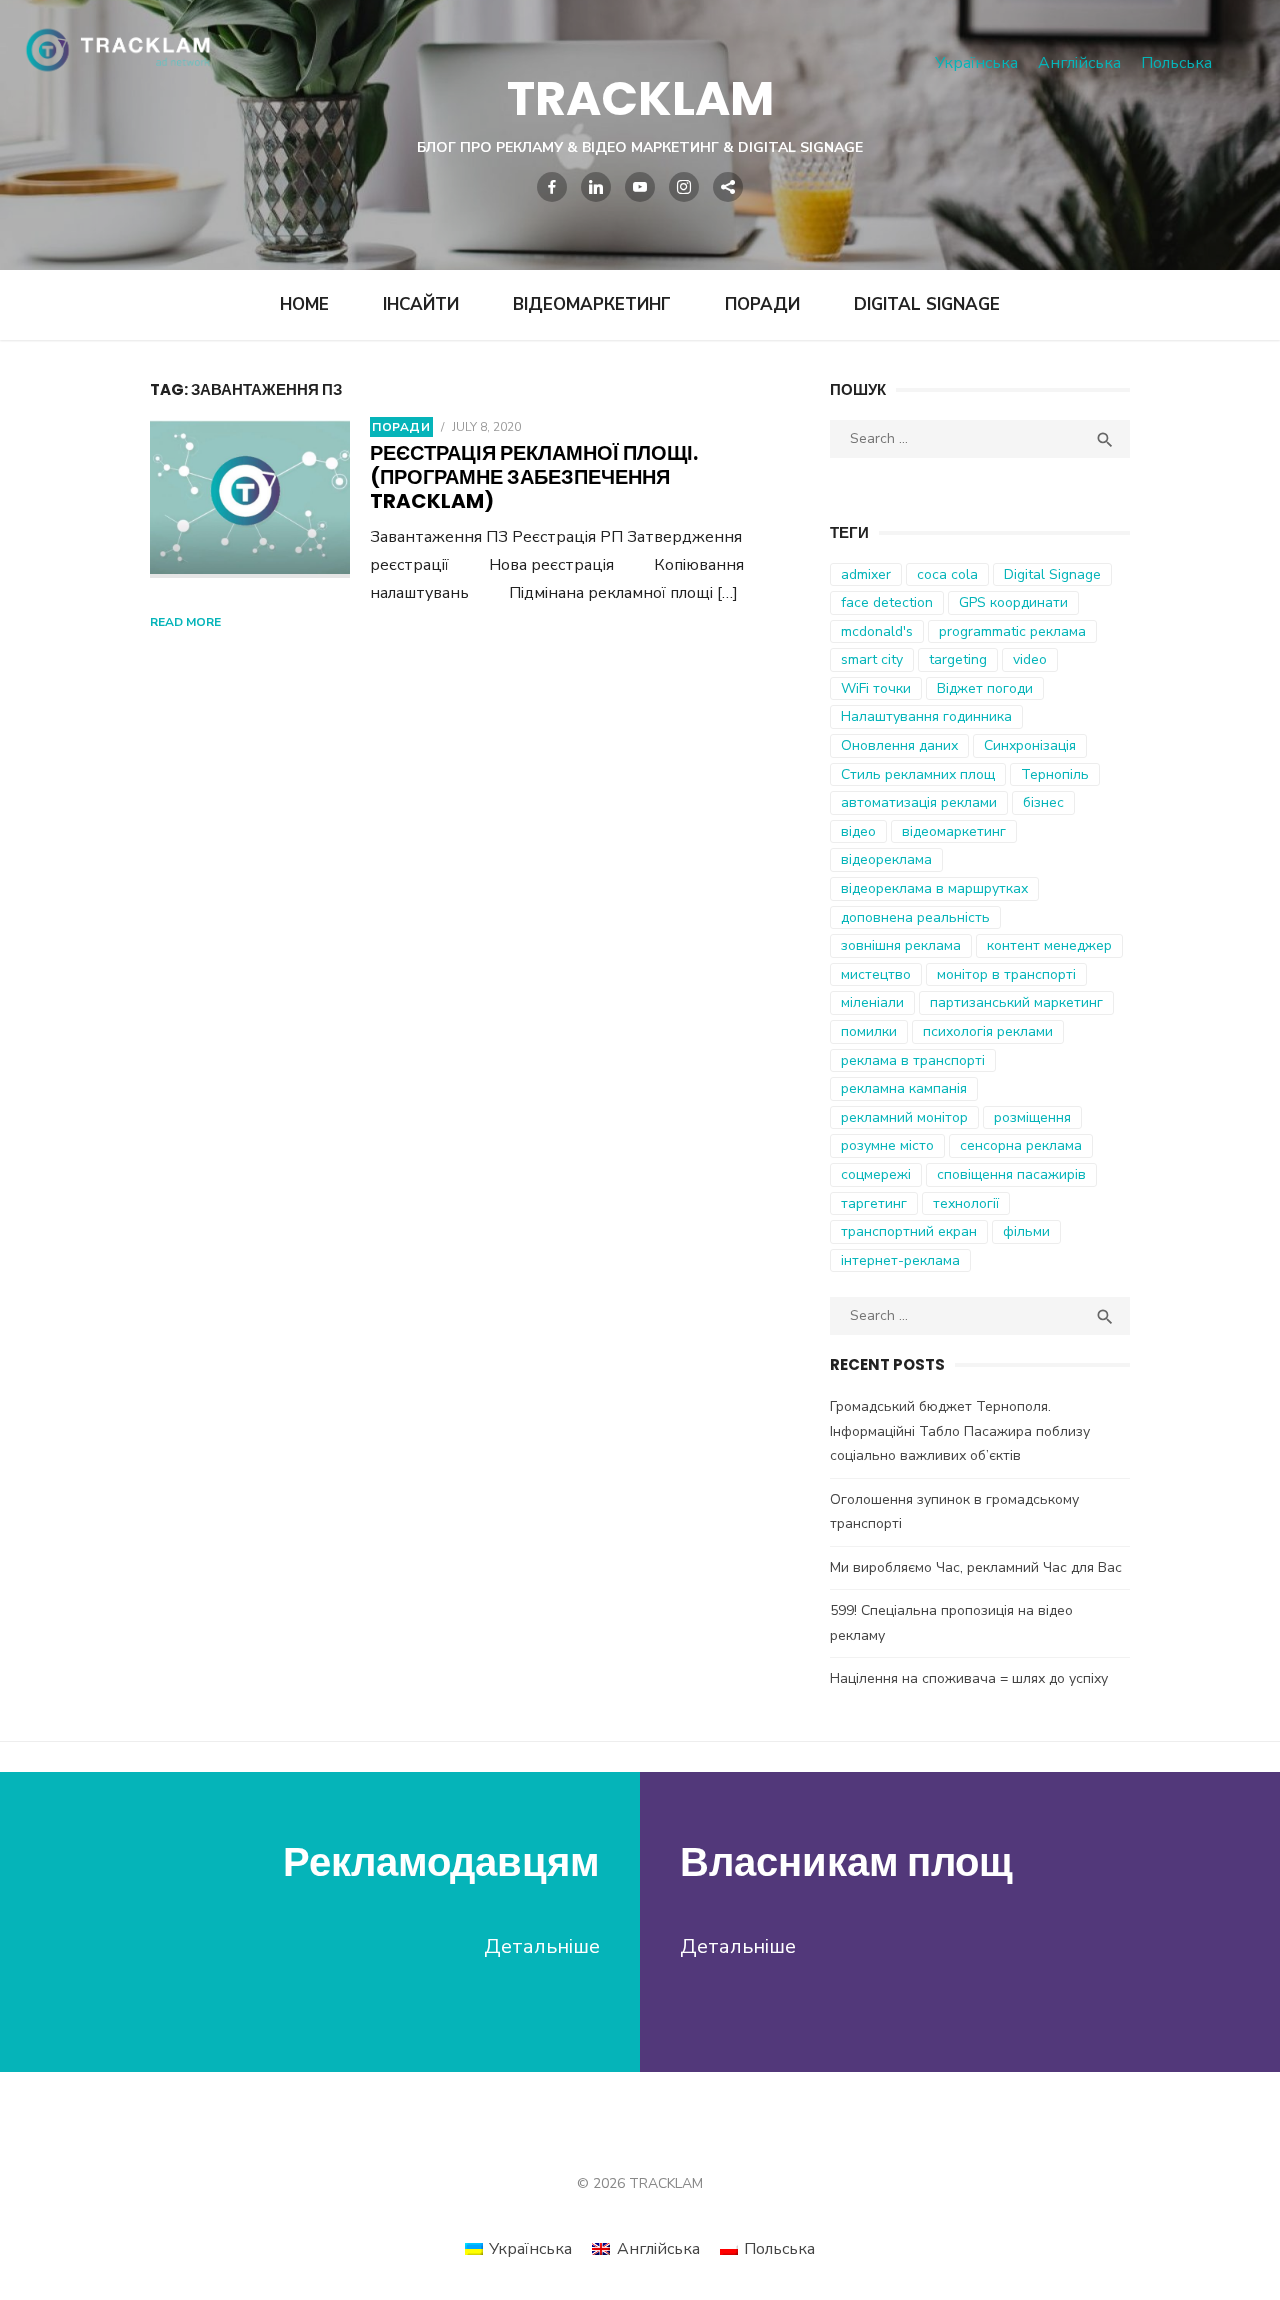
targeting (958, 659)
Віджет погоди (985, 688)
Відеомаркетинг (592, 304)
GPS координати (1013, 602)
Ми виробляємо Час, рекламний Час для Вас (976, 1567)
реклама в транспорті (913, 1060)
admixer (866, 574)
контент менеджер (1049, 945)
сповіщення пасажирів (1011, 1174)
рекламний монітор (904, 1117)
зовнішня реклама (901, 945)
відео (858, 831)
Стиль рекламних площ (918, 774)
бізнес (1043, 802)
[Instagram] (684, 187)
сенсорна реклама (1021, 1145)
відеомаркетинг (954, 831)
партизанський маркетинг (1016, 1002)
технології (966, 1203)
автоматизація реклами (919, 802)
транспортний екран (909, 1231)
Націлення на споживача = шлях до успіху (969, 1678)
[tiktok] (728, 187)
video (1030, 659)
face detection (887, 602)
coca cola (947, 574)
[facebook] (552, 187)
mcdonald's (877, 631)
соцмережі (876, 1174)
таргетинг (874, 1203)
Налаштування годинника (926, 716)
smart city (872, 659)
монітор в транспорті (1006, 974)
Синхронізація (1030, 745)
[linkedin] (596, 187)
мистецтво (876, 974)
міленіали (872, 1002)
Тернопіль (1055, 774)
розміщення (1032, 1117)
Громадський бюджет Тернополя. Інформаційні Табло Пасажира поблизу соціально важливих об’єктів (960, 1431)
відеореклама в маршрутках (934, 888)
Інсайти (421, 304)
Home (304, 304)
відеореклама (886, 859)
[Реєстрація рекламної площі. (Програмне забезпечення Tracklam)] (250, 499)
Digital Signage (927, 304)
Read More (185, 622)
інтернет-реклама (900, 1260)
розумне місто (887, 1145)
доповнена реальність (915, 917)
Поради (762, 304)
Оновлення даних (899, 745)
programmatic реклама (1012, 631)
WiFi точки (876, 688)
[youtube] (640, 187)
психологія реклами (988, 1031)
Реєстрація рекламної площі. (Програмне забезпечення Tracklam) (534, 477)
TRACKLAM (640, 98)
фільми (1026, 1231)
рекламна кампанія (904, 1088)
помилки (869, 1031)
